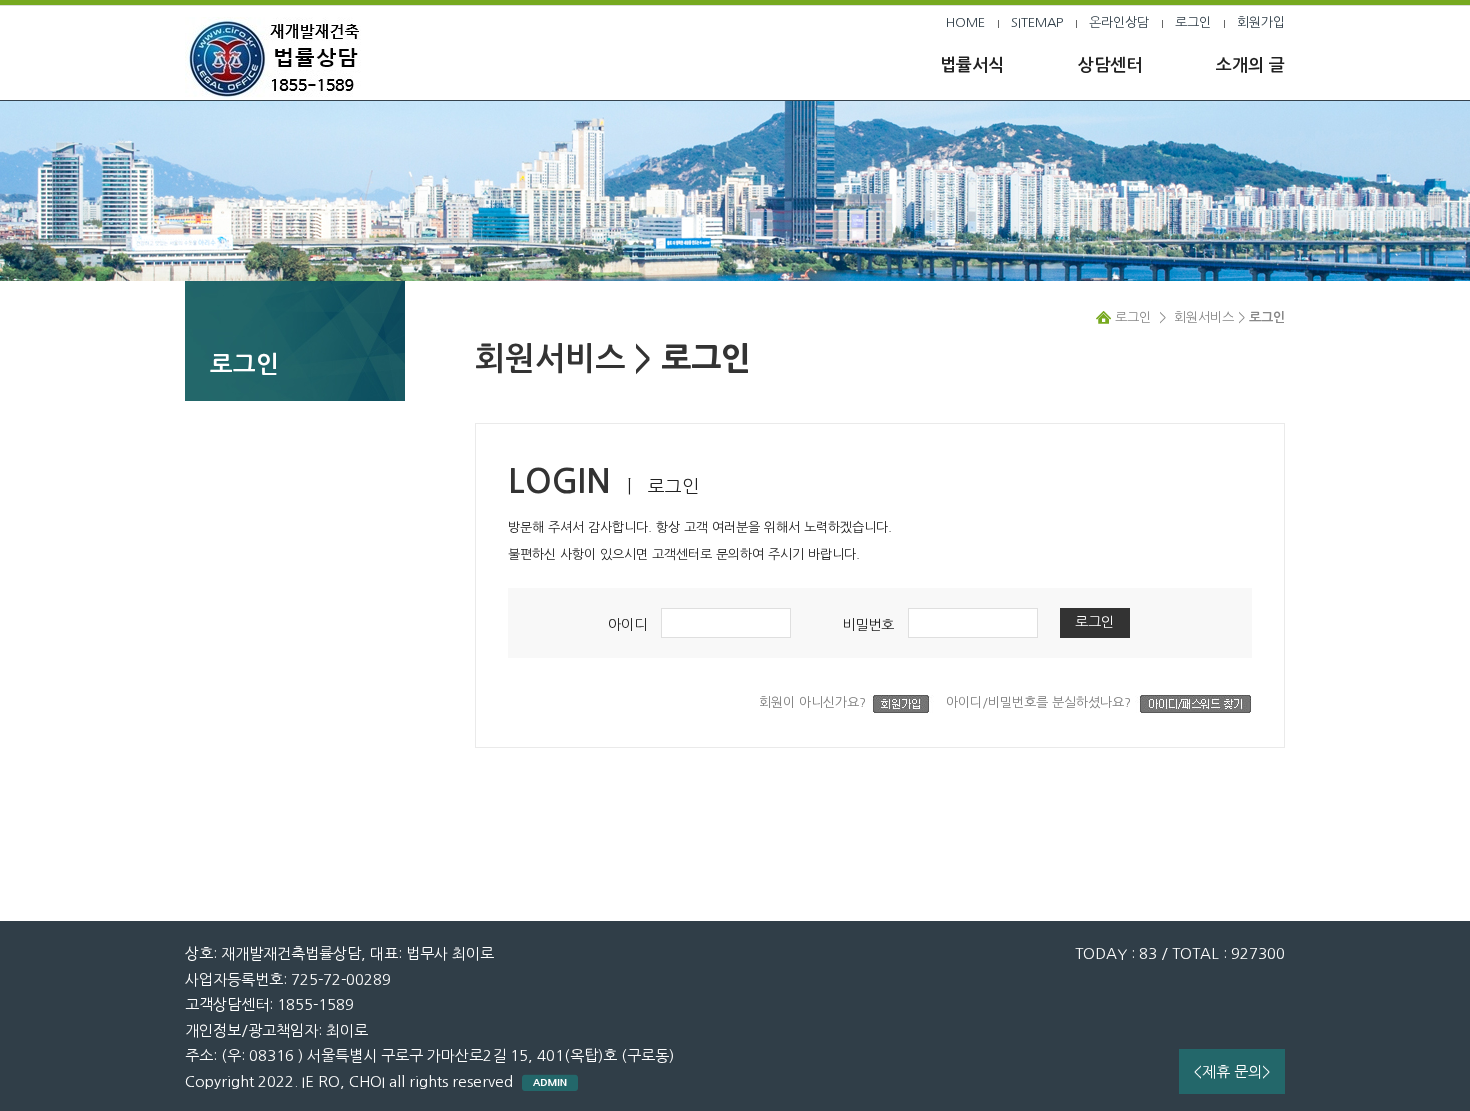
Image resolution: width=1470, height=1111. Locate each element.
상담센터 (1110, 65)
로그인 (1193, 22)
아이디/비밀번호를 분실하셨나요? (1040, 702)
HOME (965, 22)
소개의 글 (1250, 65)
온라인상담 (1119, 22)
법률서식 (972, 65)
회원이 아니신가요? (814, 702)
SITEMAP (1037, 22)
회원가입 (1261, 22)
